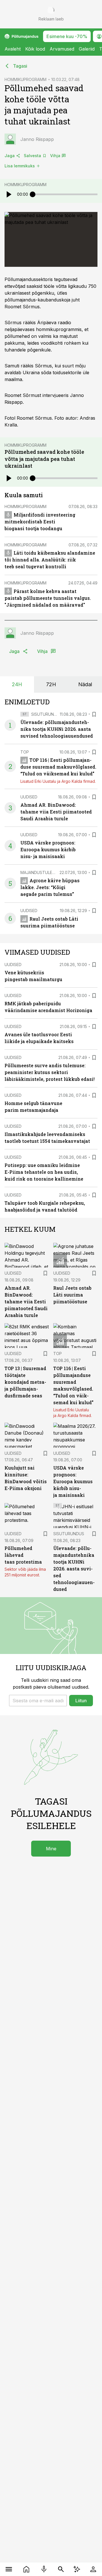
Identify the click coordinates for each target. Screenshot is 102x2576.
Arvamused (62, 49)
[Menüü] (9, 2569)
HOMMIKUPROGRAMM (25, 79)
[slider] (33, 194)
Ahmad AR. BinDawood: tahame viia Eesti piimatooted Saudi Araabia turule (56, 812)
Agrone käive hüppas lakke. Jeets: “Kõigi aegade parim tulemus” (50, 887)
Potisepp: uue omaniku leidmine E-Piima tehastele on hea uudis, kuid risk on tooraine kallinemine (44, 1172)
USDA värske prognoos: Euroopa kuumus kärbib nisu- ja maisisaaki (48, 849)
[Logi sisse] (93, 2569)
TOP (25, 752)
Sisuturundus (47, 714)
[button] (38, 1701)
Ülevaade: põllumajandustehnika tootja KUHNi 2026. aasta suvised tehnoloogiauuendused (57, 729)
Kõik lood (35, 49)
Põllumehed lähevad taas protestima (23, 1555)
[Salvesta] (94, 714)
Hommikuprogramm (25, 185)
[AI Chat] (77, 2569)
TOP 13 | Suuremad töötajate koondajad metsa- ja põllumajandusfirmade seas (25, 1382)
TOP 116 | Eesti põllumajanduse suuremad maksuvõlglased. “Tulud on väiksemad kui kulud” (58, 767)
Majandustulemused (43, 872)
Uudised (29, 797)
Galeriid (87, 49)
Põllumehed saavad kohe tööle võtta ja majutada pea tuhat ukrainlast (44, 459)
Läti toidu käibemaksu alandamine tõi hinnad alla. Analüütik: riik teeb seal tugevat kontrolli (50, 560)
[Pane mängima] (8, 194)
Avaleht (13, 49)
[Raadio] (44, 2569)
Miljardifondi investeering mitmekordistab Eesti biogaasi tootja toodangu (40, 522)
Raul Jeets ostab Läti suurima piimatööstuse (72, 1295)
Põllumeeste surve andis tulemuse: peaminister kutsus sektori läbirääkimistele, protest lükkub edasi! (50, 1072)
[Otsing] (61, 2569)
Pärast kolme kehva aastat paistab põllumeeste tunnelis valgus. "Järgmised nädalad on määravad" (48, 598)
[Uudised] (26, 2569)
